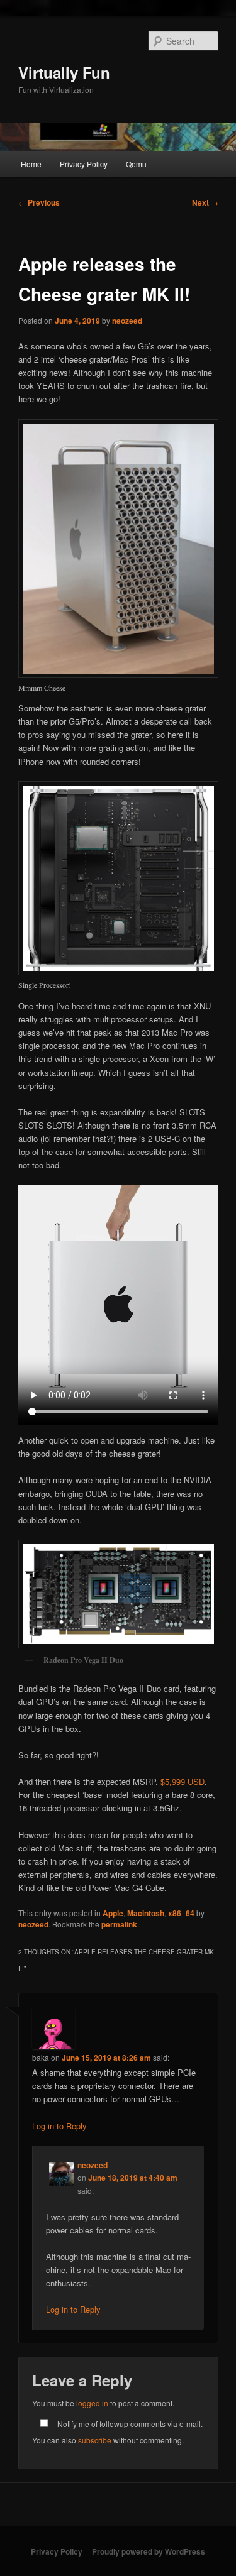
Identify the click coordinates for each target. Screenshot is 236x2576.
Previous (39, 202)
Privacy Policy (84, 164)
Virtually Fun (64, 72)
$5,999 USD (183, 1781)
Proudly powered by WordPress (149, 2551)
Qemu (136, 164)
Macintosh (146, 1913)
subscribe (95, 2440)
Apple (113, 1913)
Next (205, 202)
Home (31, 164)
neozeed (127, 321)
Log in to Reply (59, 2126)
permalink (119, 1924)
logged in (92, 2403)
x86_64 (181, 1913)
